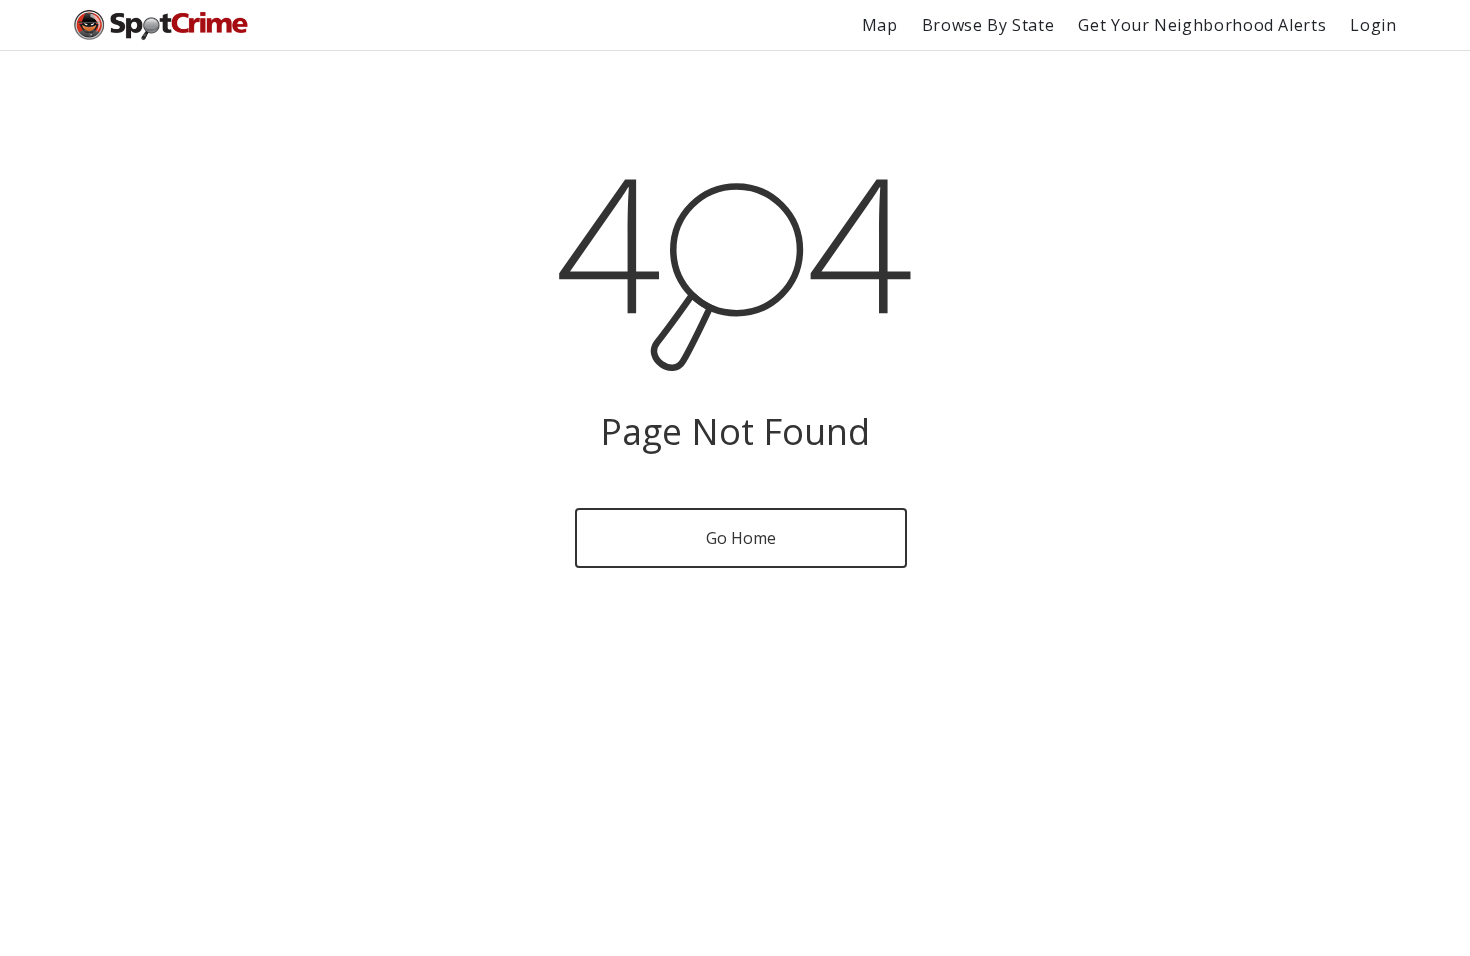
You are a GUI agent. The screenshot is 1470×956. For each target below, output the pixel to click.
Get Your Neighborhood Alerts (1202, 25)
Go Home (741, 538)
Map (880, 25)
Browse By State (988, 25)
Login (1373, 25)
